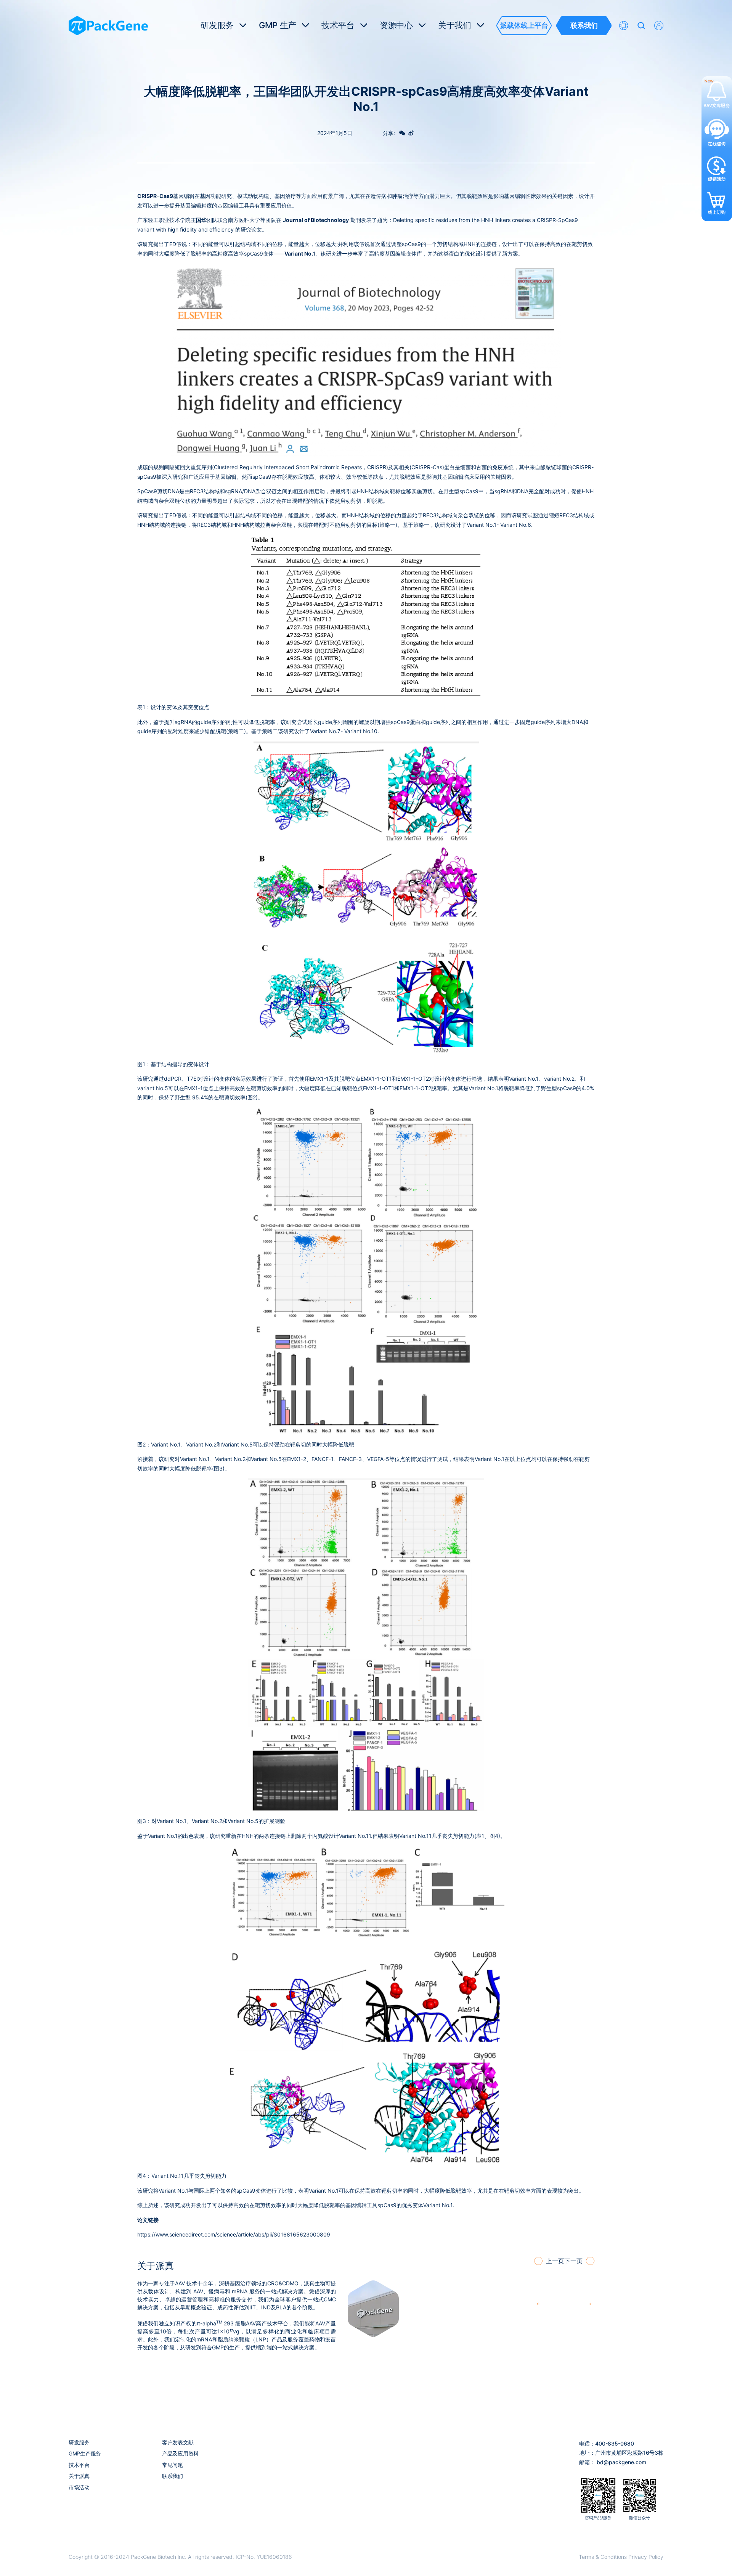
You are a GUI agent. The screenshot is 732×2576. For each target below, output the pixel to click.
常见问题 (173, 2465)
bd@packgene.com (621, 2462)
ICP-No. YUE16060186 (264, 2557)
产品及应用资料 (180, 2453)
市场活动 (79, 2487)
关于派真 (79, 2476)
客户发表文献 (178, 2442)
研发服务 (79, 2442)
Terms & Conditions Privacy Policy (621, 2557)
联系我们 (173, 2476)
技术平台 (79, 2465)
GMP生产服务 (85, 2453)
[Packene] (108, 26)
